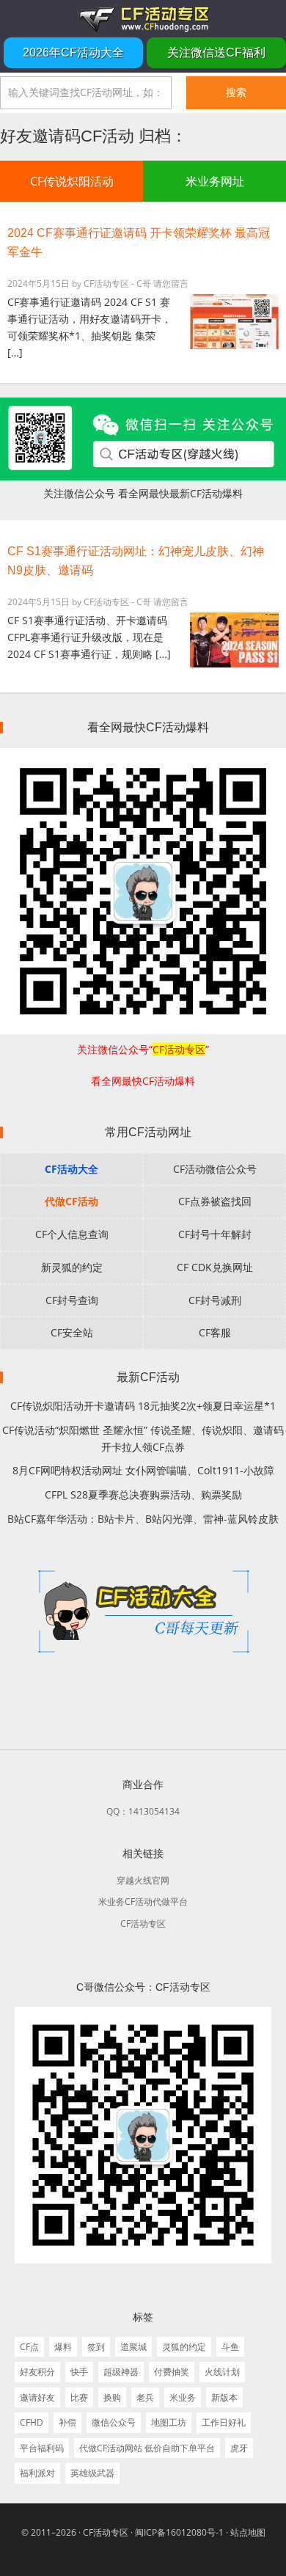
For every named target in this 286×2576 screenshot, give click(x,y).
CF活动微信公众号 (215, 1169)
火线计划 (222, 2372)
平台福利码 (42, 2448)
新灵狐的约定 (72, 1267)
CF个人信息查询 (72, 1234)
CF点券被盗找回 (215, 1201)
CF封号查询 (72, 1300)
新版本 (224, 2397)
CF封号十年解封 (215, 1234)
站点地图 (248, 2532)
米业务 (183, 2397)
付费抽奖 (172, 2372)
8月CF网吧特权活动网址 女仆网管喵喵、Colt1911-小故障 (143, 1470)
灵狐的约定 (184, 2347)
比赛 (79, 2397)
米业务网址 (215, 181)
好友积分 (37, 2372)
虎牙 (239, 2448)
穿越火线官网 (143, 1880)
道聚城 (133, 2347)
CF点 (29, 2347)
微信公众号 (114, 2422)
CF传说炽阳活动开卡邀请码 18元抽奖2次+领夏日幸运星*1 (143, 1406)
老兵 (145, 2397)
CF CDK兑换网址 (215, 1267)
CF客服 (215, 1332)
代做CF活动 (71, 1201)
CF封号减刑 (215, 1300)
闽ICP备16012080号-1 (179, 2532)
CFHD (32, 2422)
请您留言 (171, 283)
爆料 (63, 2347)
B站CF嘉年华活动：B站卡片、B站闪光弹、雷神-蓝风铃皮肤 (143, 1519)
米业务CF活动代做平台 (143, 1902)
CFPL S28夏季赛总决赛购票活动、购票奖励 (143, 1494)
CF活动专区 (143, 18)
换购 (112, 2397)
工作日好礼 (224, 2422)
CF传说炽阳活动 (72, 181)
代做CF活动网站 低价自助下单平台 (147, 2448)
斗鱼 (230, 2347)
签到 (96, 2347)
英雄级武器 (92, 2473)
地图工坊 (169, 2422)
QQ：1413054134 (143, 1811)
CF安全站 (72, 1332)
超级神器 (121, 2372)
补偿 (67, 2422)
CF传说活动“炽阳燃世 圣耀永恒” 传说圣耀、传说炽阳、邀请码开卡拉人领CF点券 (143, 1438)
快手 (79, 2372)
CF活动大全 (71, 1169)
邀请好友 (37, 2397)
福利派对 (37, 2473)
